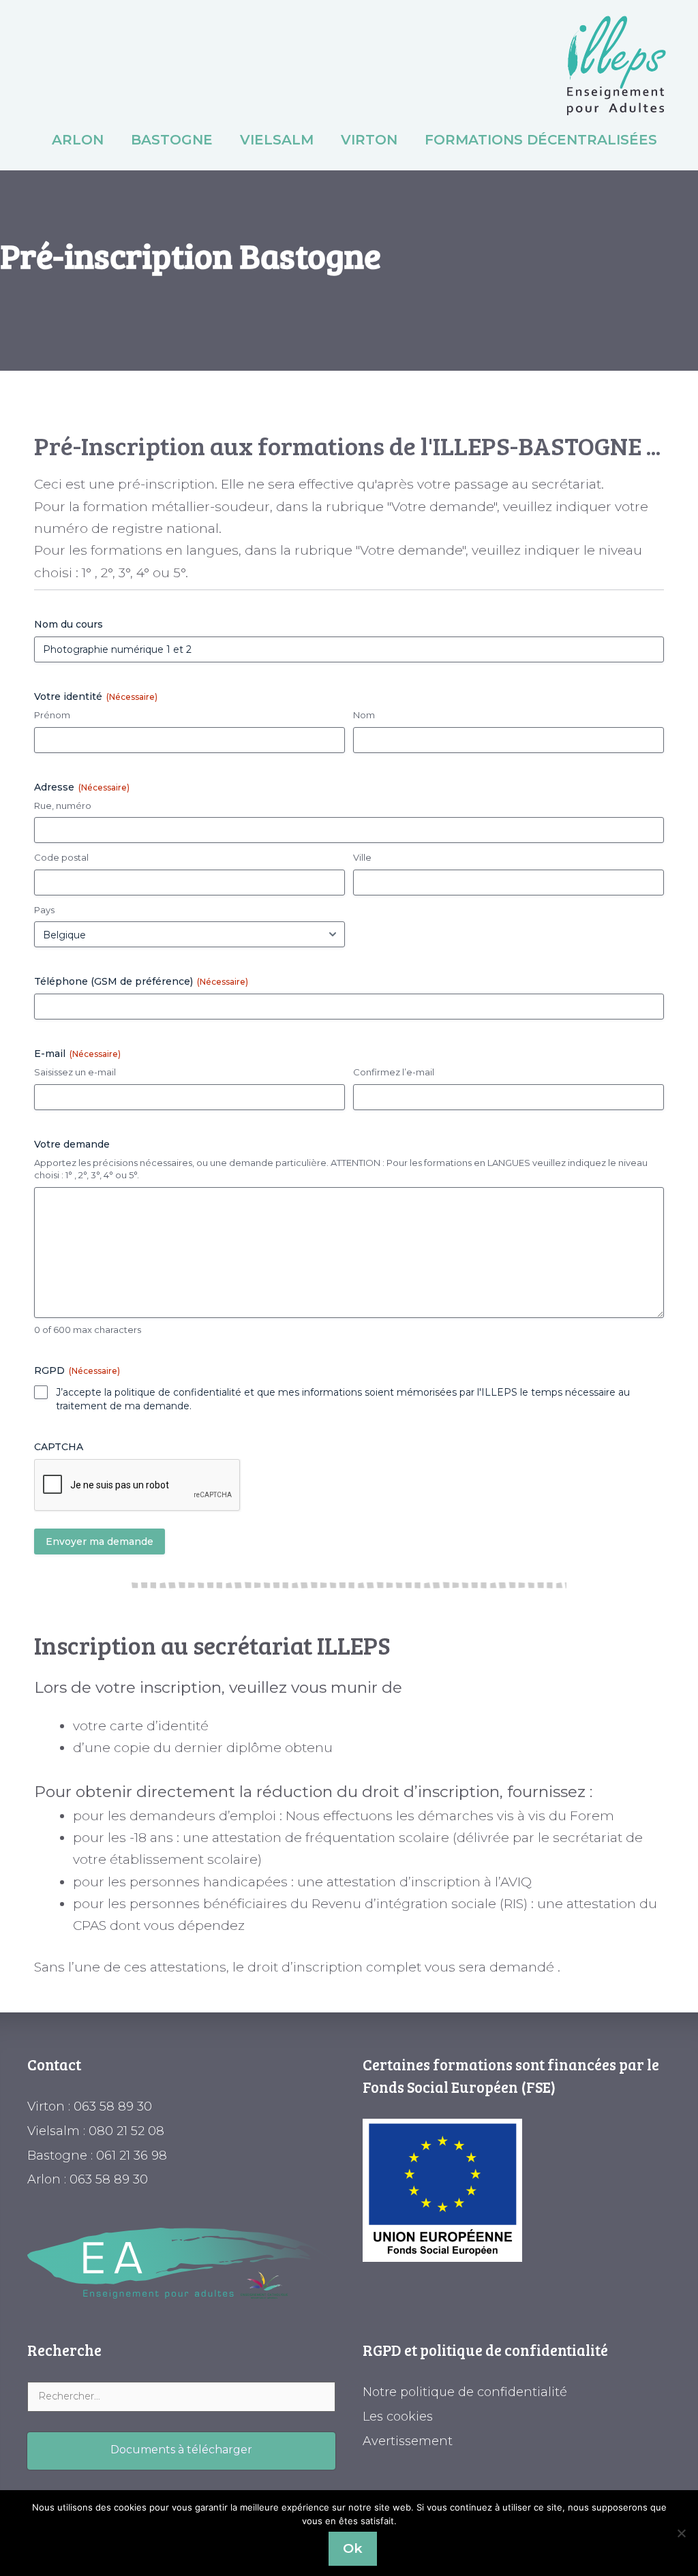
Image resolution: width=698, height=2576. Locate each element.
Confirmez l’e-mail (394, 1072)
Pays (44, 910)
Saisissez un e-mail (75, 1072)
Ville (362, 857)
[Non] (681, 2533)
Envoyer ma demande (100, 1542)
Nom (364, 715)
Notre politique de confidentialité (465, 2392)
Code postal (61, 857)
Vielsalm (277, 140)
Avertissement (408, 2441)
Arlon (78, 140)
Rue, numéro (63, 806)
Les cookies (398, 2417)
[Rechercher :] (181, 2395)
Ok (353, 2548)
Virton (369, 140)
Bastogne (172, 140)
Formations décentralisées (541, 140)
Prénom (52, 715)
